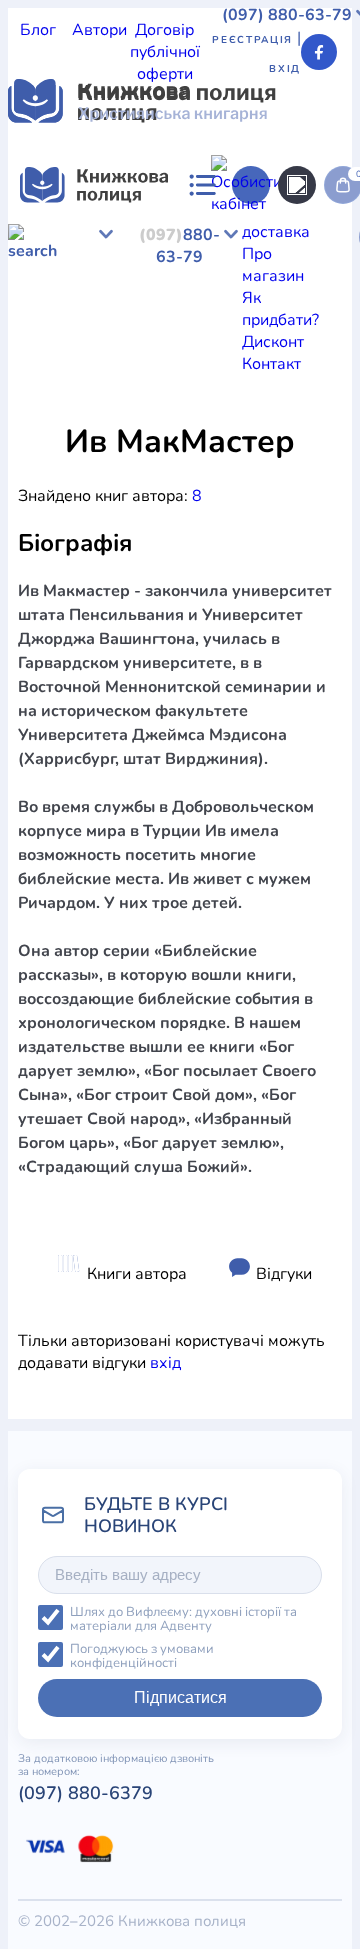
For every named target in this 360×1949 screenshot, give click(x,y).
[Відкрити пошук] (297, 185)
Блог (38, 30)
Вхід (285, 69)
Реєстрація (252, 40)
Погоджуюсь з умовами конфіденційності (142, 1656)
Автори (99, 30)
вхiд (165, 1363)
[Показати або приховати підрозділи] (241, 419)
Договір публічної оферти (165, 52)
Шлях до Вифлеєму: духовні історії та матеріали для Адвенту (183, 1619)
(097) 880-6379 (85, 1793)
